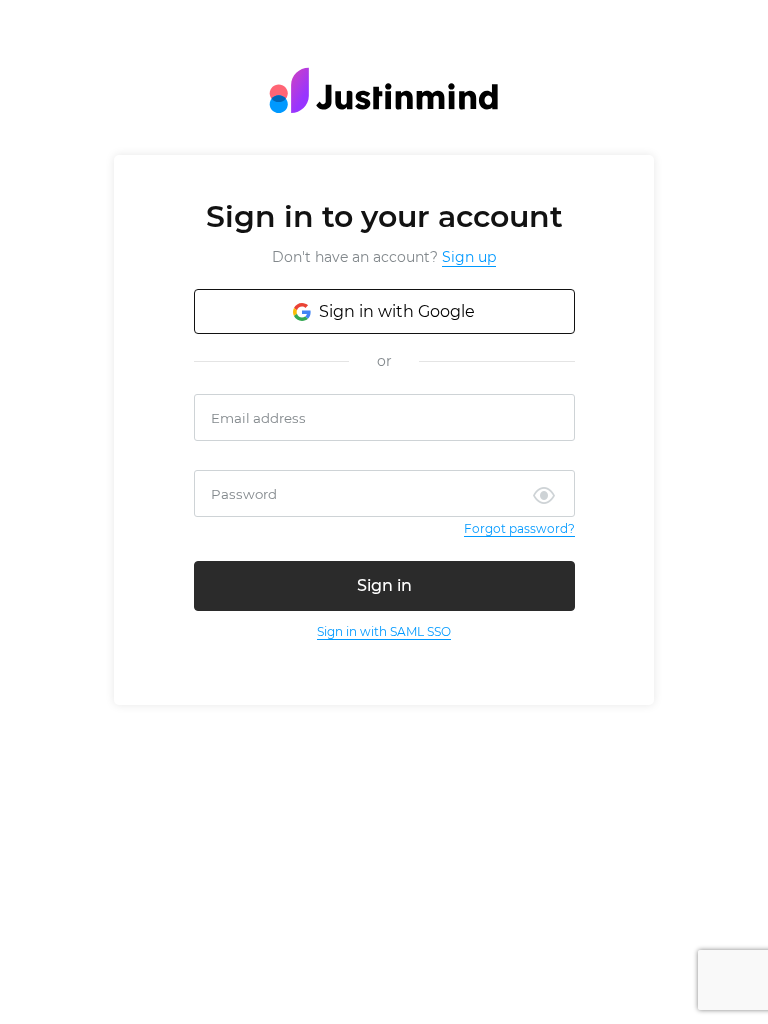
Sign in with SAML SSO (384, 631)
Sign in (384, 585)
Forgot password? (519, 528)
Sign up (469, 257)
